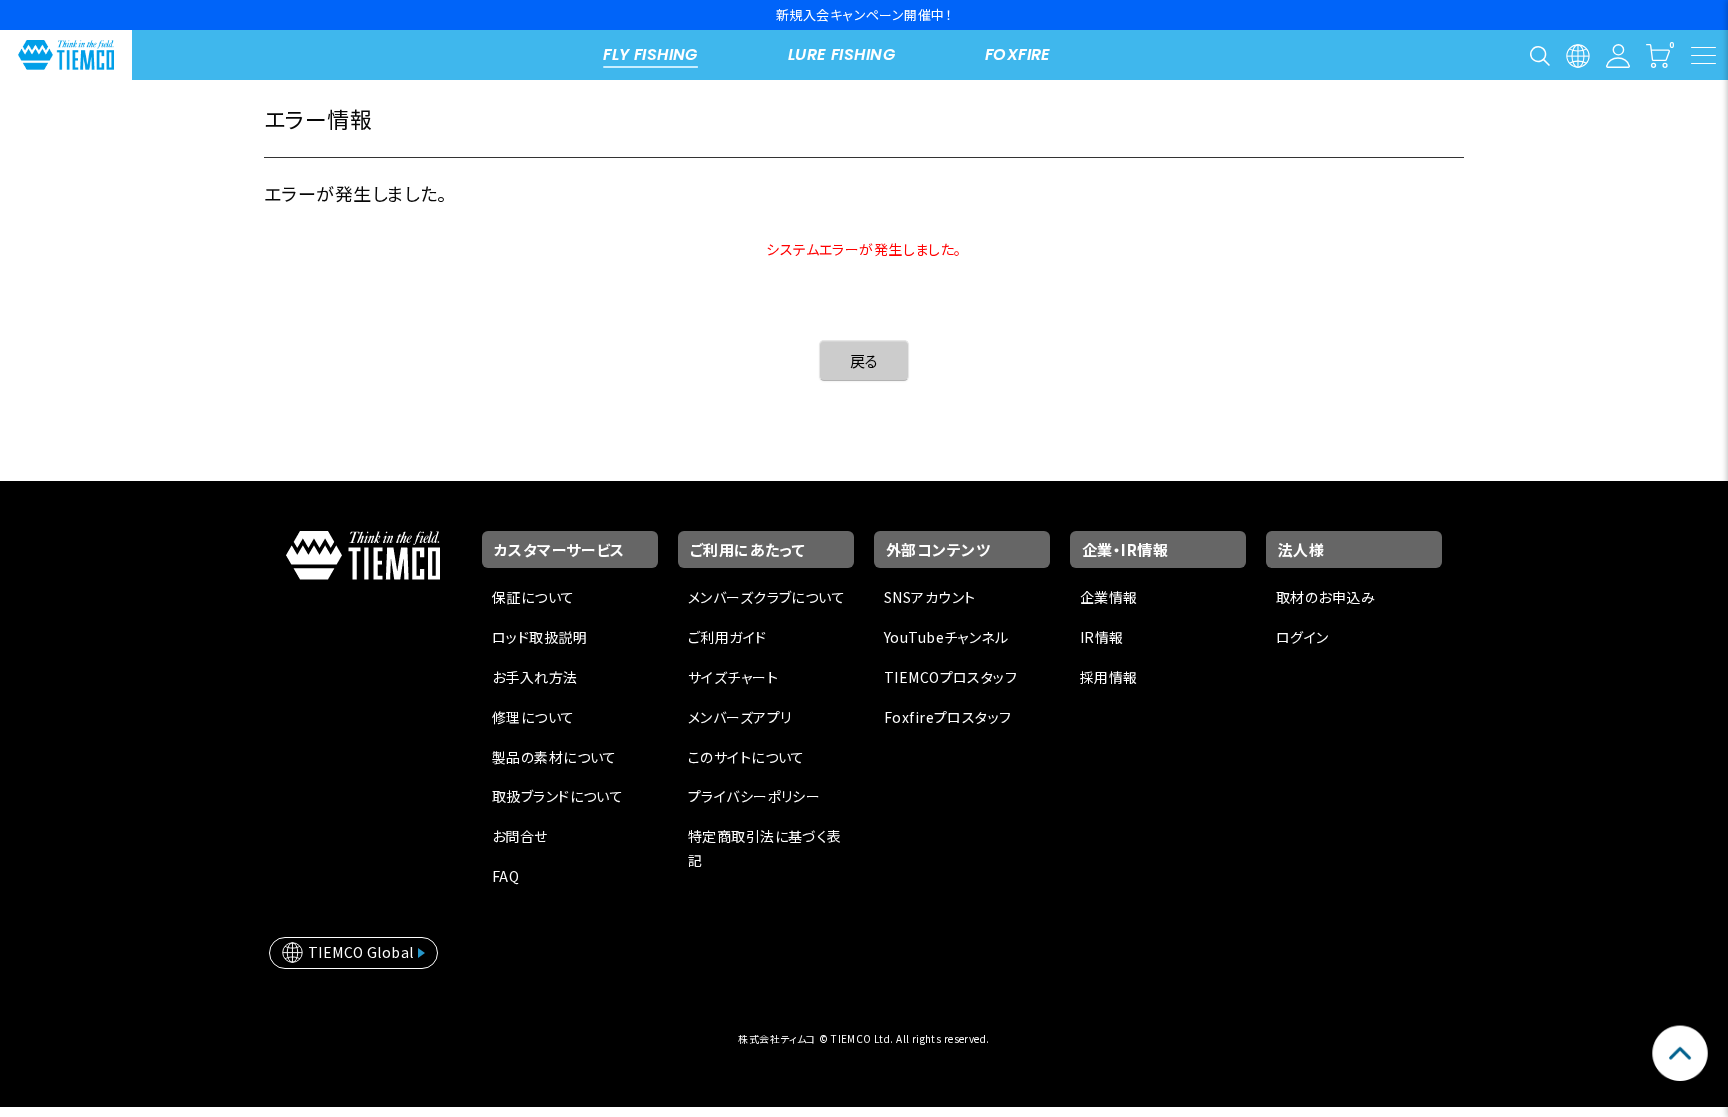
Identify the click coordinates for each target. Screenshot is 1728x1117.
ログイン (1302, 637)
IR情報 (1102, 637)
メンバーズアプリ (739, 717)
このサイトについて (746, 757)
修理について (533, 717)
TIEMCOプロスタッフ (950, 677)
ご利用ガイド (727, 637)
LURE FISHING (841, 54)
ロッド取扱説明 (539, 637)
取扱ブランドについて (557, 796)
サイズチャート (733, 677)
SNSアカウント (929, 597)
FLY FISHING (650, 54)
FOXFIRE (1018, 54)
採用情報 (1109, 677)
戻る (864, 360)
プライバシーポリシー (754, 796)
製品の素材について (554, 757)
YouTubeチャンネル (946, 637)
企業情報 (1109, 597)
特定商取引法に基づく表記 (765, 848)
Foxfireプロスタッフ (947, 717)
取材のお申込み (1325, 597)
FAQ (505, 876)
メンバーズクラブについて (766, 597)
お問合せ (520, 836)
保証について (533, 597)
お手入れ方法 (535, 677)
